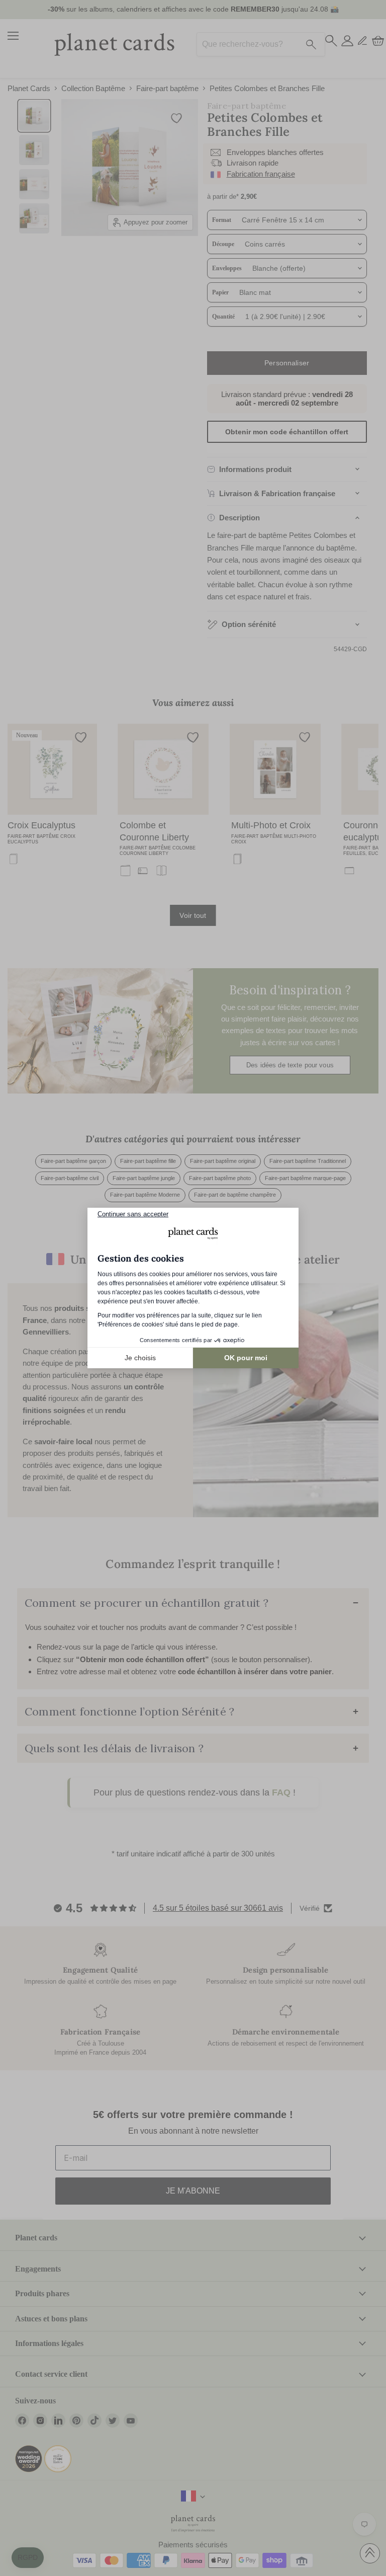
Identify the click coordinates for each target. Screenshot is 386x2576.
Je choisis (140, 1358)
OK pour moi (246, 1358)
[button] (28, 2558)
